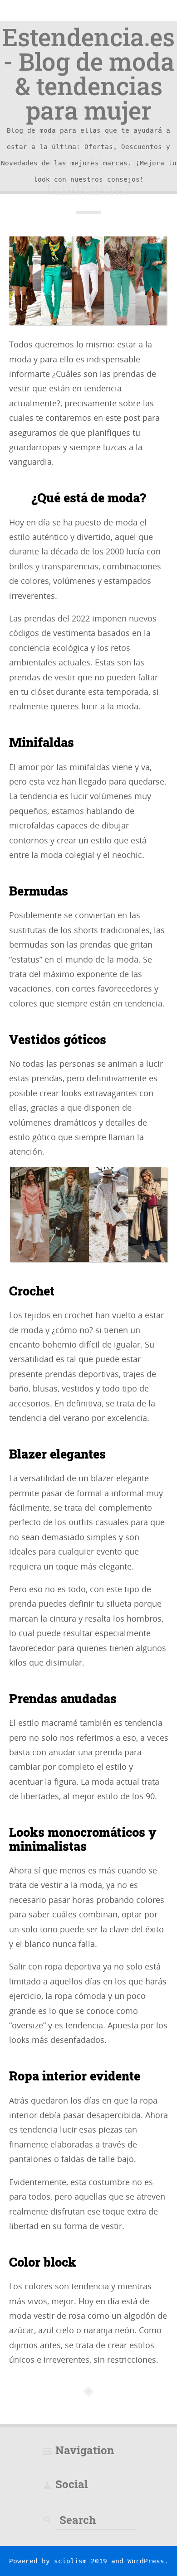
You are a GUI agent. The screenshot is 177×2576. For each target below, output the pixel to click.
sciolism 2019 (81, 2561)
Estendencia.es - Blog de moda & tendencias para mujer (88, 73)
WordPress (146, 2561)
